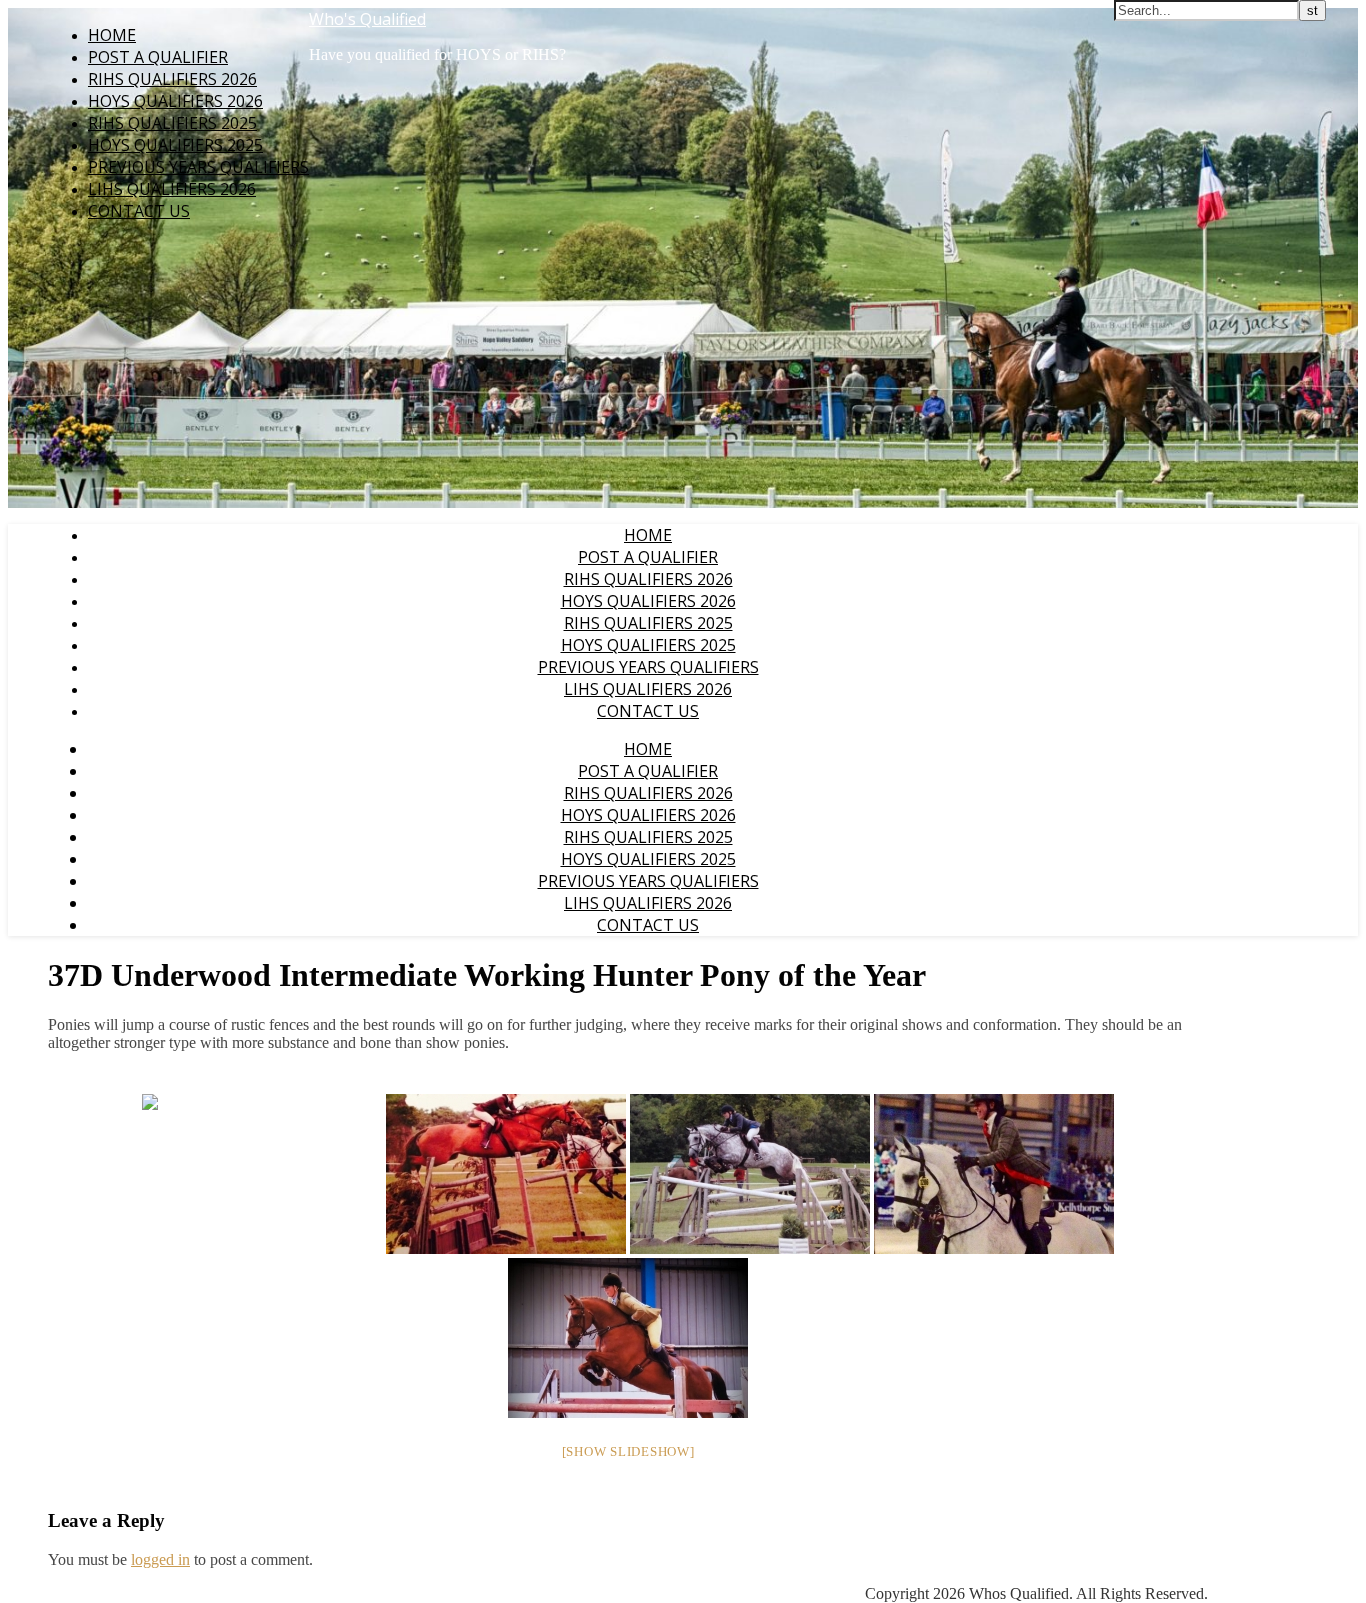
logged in (160, 1559)
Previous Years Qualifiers (198, 167)
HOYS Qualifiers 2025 (175, 145)
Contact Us (139, 211)
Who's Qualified (367, 19)
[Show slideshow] (628, 1451)
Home (112, 35)
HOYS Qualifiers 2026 (175, 101)
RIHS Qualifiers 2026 (172, 79)
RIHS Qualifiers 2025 (172, 123)
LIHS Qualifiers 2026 (172, 189)
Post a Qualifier (158, 57)
